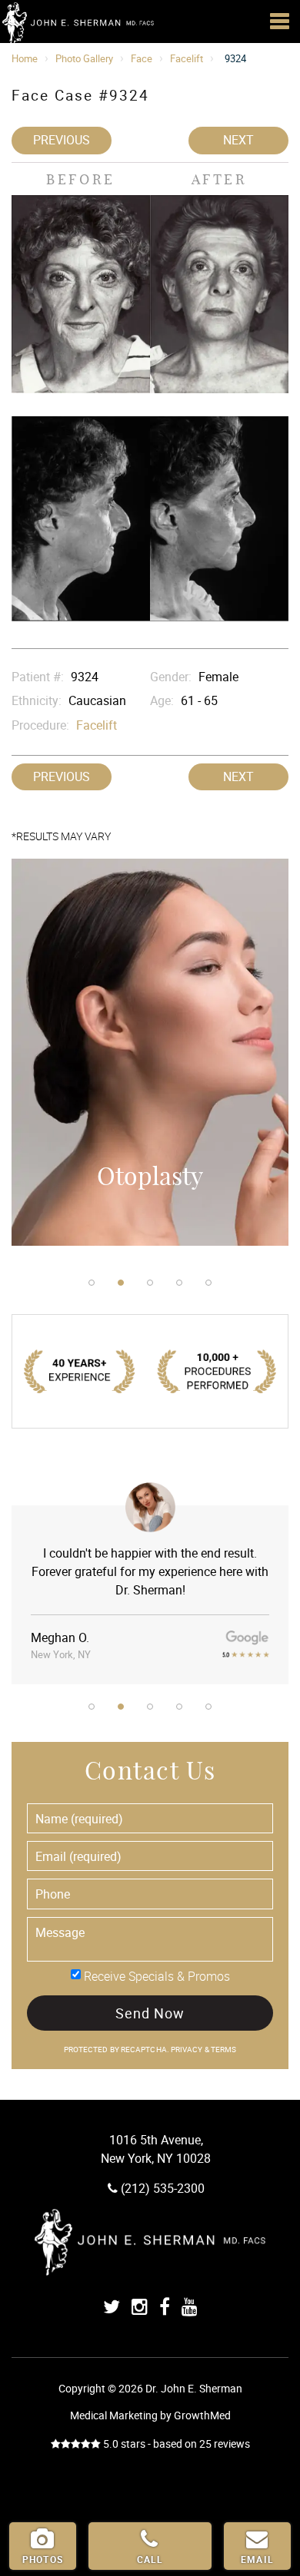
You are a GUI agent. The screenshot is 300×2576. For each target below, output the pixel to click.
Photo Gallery (84, 58)
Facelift (187, 58)
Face (142, 58)
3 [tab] (150, 1283)
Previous (62, 140)
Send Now (150, 2013)
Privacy (188, 2050)
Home (25, 58)
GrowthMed (202, 2415)
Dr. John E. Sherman (77, 23)
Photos (43, 2559)
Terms (223, 2050)
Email (257, 2559)
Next (238, 140)
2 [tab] (121, 1283)
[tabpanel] (150, 1060)
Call (150, 2559)
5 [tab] (208, 1283)
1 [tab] (92, 1283)
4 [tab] (179, 1283)
